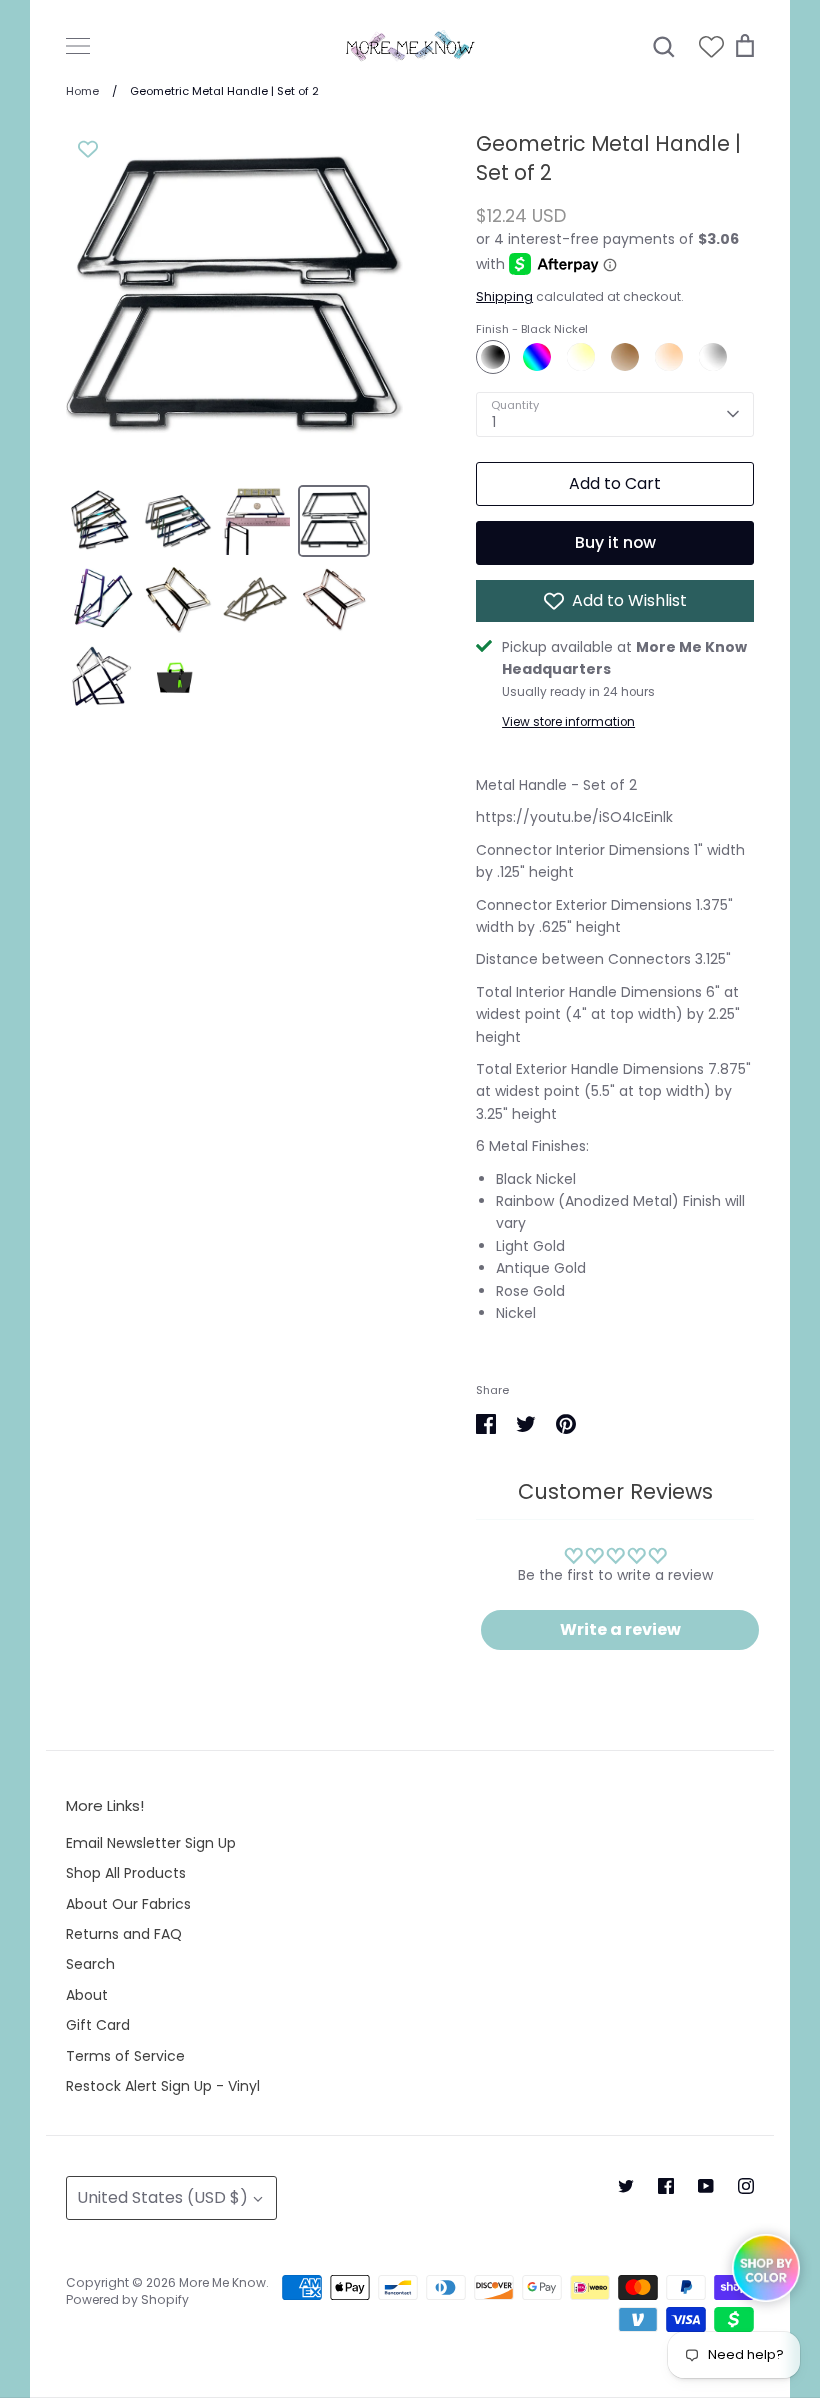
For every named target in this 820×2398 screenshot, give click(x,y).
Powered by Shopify (127, 2299)
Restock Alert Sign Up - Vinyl (163, 2086)
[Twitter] (626, 2186)
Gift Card (98, 2025)
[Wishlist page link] (711, 46)
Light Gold (581, 357)
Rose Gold (669, 357)
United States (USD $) (162, 2197)
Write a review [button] (620, 1629)
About (87, 1995)
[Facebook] (666, 2186)
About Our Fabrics (128, 1904)
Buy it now (615, 542)
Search (90, 1964)
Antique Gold (625, 357)
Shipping (504, 296)
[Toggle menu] (78, 46)
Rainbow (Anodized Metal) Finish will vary (537, 357)
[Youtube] (706, 2186)
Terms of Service (125, 2056)
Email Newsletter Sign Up (151, 1843)
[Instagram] (746, 2186)
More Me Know (222, 2282)
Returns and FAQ (124, 1934)
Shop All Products (126, 1873)
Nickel (713, 357)
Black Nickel (493, 357)
